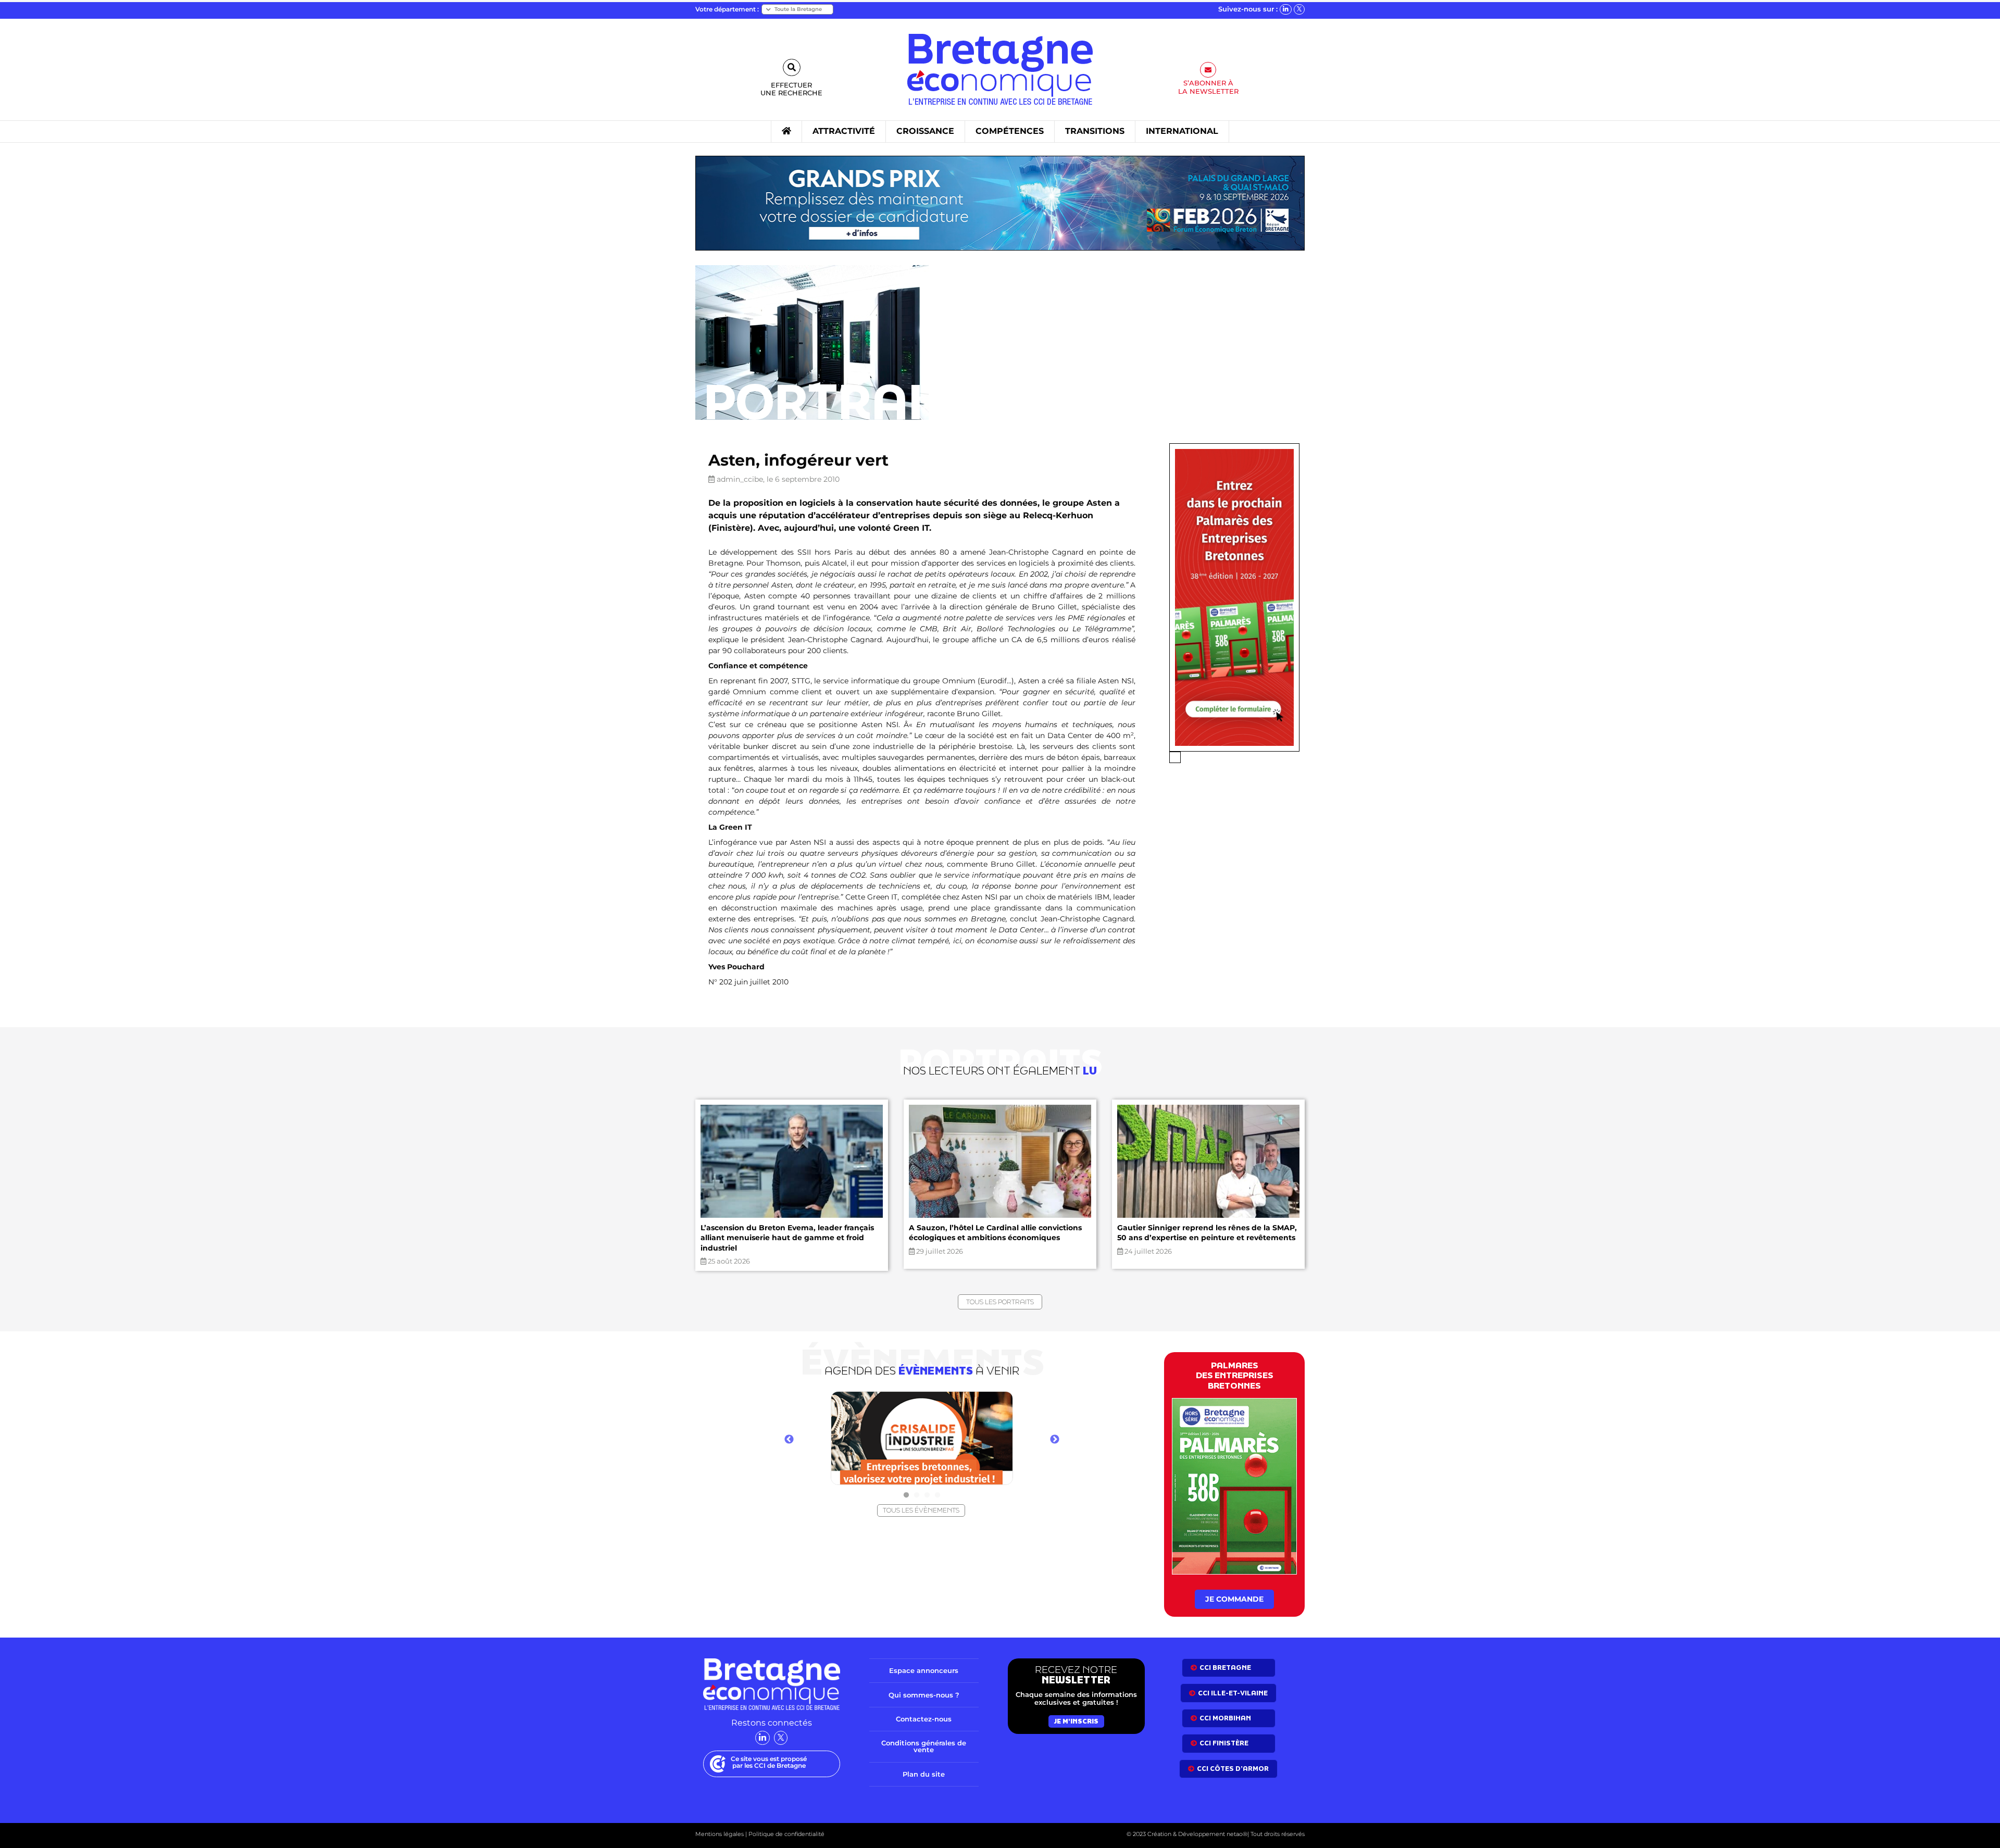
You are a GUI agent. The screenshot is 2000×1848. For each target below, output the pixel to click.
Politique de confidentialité (786, 1834)
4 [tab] (938, 1495)
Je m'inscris (1076, 1721)
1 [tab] (906, 1495)
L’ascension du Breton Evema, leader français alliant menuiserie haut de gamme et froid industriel (787, 1238)
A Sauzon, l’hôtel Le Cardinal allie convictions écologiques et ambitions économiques (995, 1233)
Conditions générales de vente (924, 1746)
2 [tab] (917, 1495)
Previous (789, 1440)
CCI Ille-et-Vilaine (1233, 1693)
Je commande (1234, 1599)
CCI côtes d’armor (1233, 1768)
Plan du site (924, 1774)
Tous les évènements (921, 1510)
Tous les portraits (1000, 1302)
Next (1055, 1440)
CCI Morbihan (1225, 1718)
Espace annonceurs (924, 1670)
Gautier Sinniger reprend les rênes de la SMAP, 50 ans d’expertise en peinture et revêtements (1207, 1233)
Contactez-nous (924, 1719)
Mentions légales (720, 1834)
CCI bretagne (1225, 1668)
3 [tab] (927, 1495)
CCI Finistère (1224, 1743)
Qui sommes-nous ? (924, 1694)
